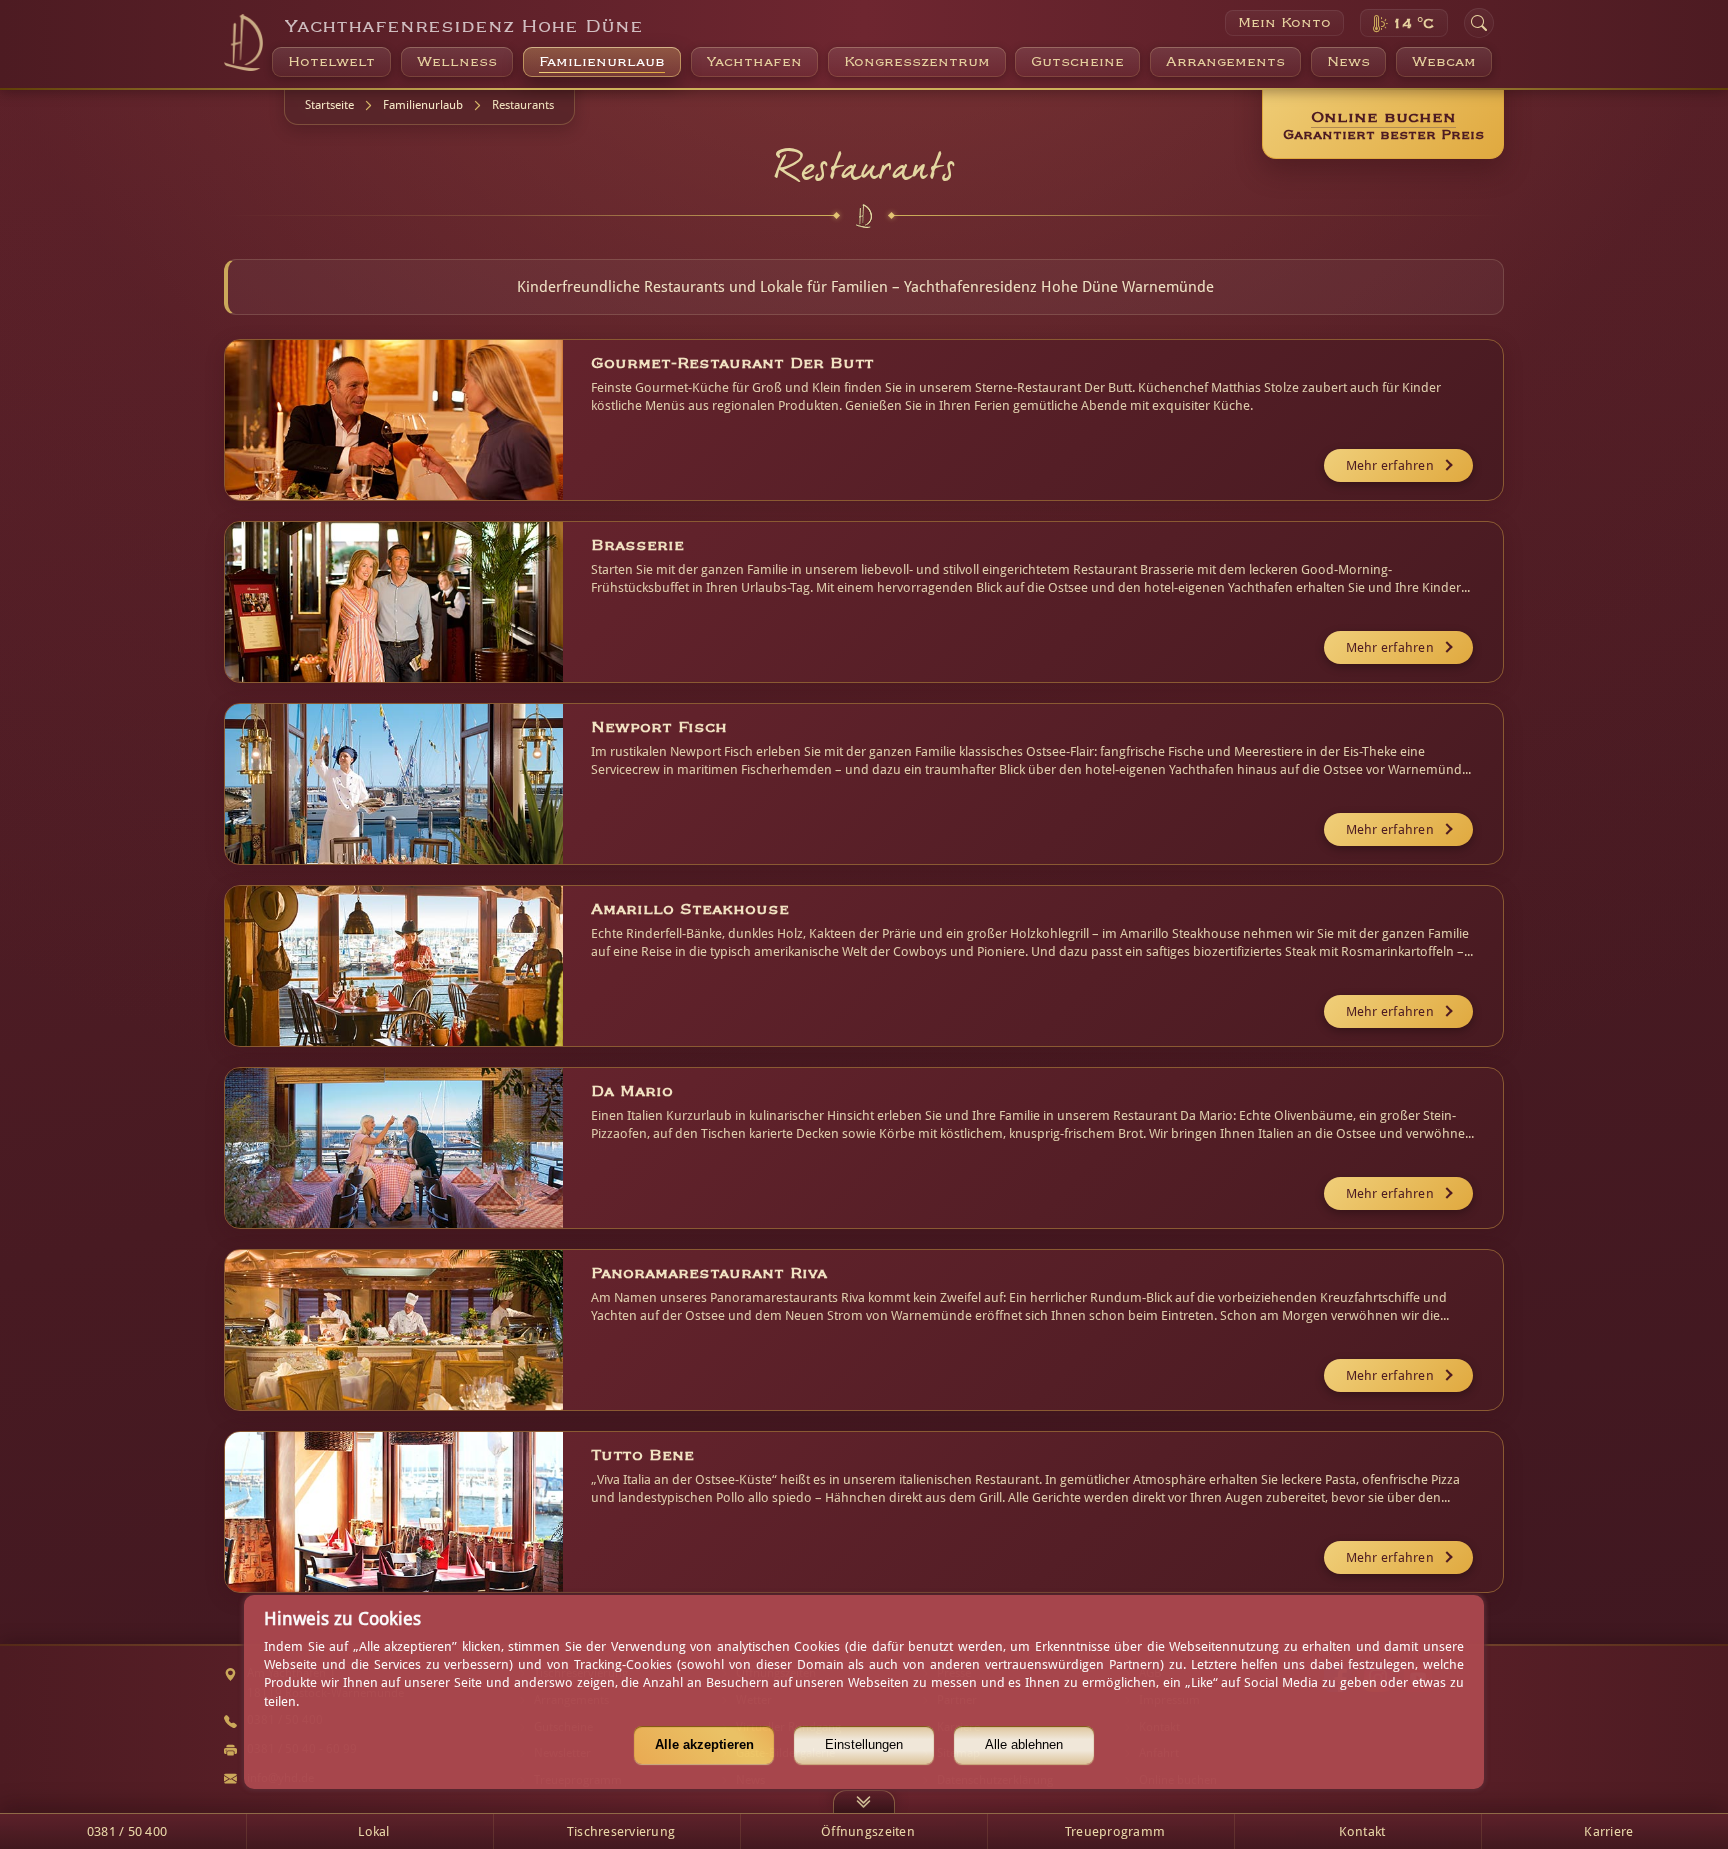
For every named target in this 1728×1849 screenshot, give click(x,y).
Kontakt (1362, 1831)
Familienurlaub (423, 105)
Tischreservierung (621, 1831)
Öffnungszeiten (868, 1831)
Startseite (329, 105)
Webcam (1444, 62)
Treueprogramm (1115, 1831)
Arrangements (1225, 62)
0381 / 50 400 (127, 1831)
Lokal (373, 1831)
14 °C (1413, 24)
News (1348, 62)
